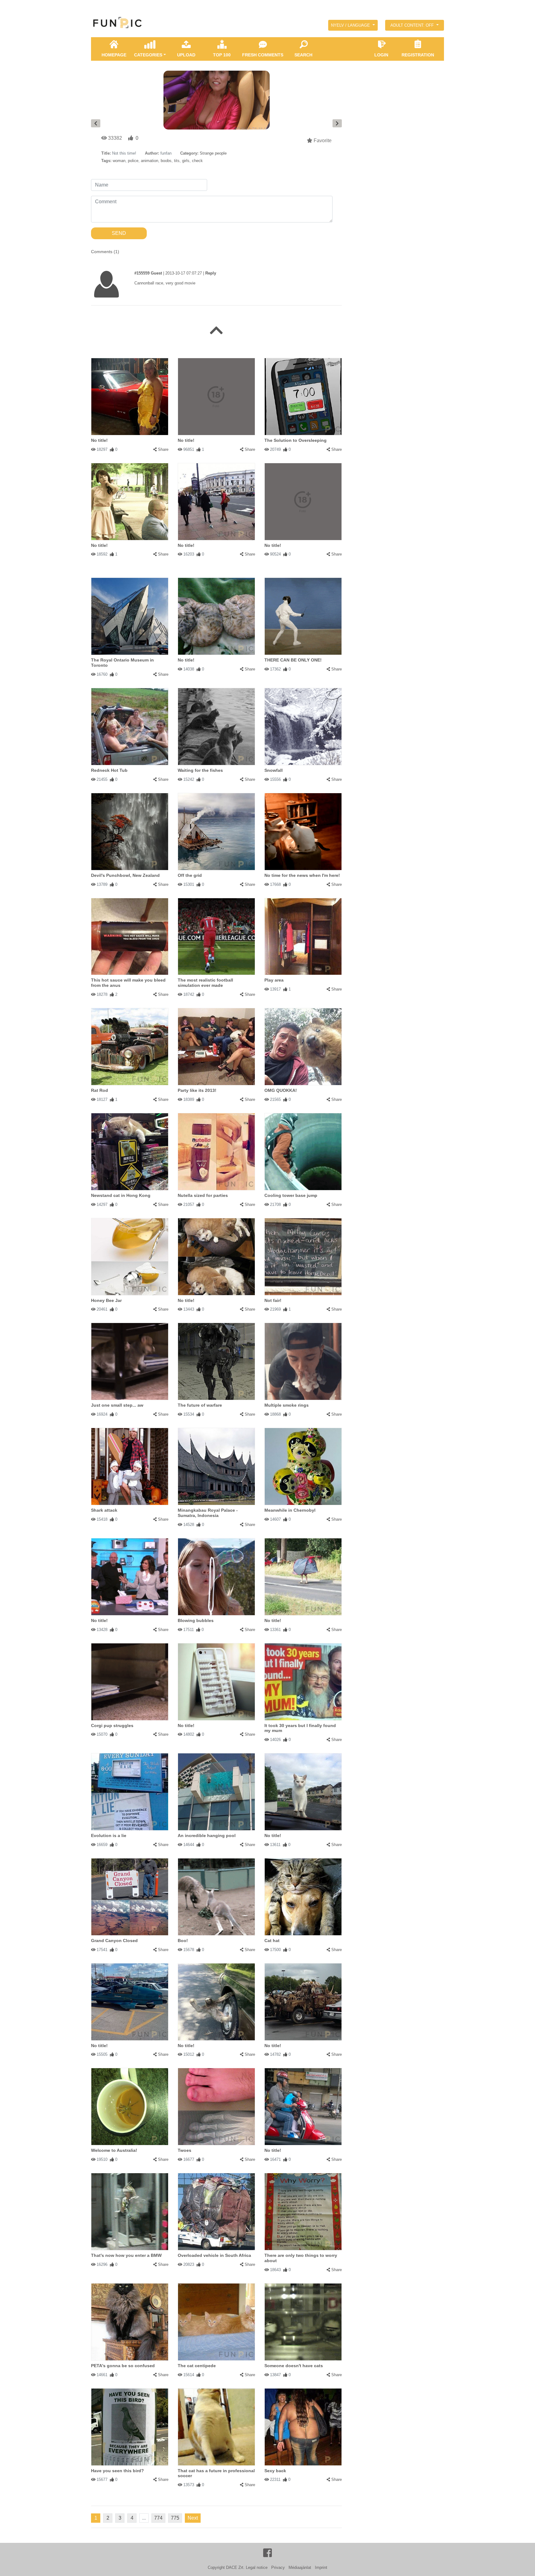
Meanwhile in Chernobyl (290, 1510)
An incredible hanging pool (207, 1835)
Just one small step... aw (117, 1405)
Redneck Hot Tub (109, 770)
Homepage (114, 55)
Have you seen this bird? (117, 2471)
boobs (166, 161)
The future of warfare (200, 1405)
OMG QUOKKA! (281, 1090)
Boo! (183, 1941)
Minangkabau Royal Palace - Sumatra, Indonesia (208, 1513)
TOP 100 (222, 55)
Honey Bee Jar (106, 1300)
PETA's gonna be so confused (123, 2366)
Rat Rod (100, 1090)
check (197, 161)
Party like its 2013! (197, 1090)
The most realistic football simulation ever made (205, 983)
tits (177, 161)
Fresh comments (263, 55)
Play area (274, 980)
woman (119, 161)
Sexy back (275, 2471)
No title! (99, 440)
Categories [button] (148, 55)
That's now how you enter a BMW (126, 2255)
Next (193, 2518)
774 (158, 2518)
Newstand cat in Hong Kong (121, 1195)
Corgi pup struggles (112, 1725)
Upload (186, 55)
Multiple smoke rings (287, 1405)
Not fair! (273, 1300)
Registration (418, 55)
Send (119, 233)
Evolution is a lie (109, 1835)
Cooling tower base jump (291, 1195)
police (133, 161)
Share (163, 449)
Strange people (213, 153)
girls (186, 161)
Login (381, 55)
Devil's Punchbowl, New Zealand (125, 875)
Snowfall (274, 770)
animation (150, 161)
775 (175, 2518)
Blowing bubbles (196, 1620)
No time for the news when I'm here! (302, 875)
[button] (353, 25)
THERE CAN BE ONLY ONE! (293, 660)
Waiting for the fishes (200, 770)
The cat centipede (197, 2366)
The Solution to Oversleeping (296, 440)
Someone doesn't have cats (294, 2366)
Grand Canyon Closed (114, 1941)
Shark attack (104, 1510)
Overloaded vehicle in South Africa (214, 2255)
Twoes (185, 2150)
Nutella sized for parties (203, 1195)
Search (303, 55)
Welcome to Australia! (114, 2150)
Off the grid (190, 875)
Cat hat (272, 1941)
